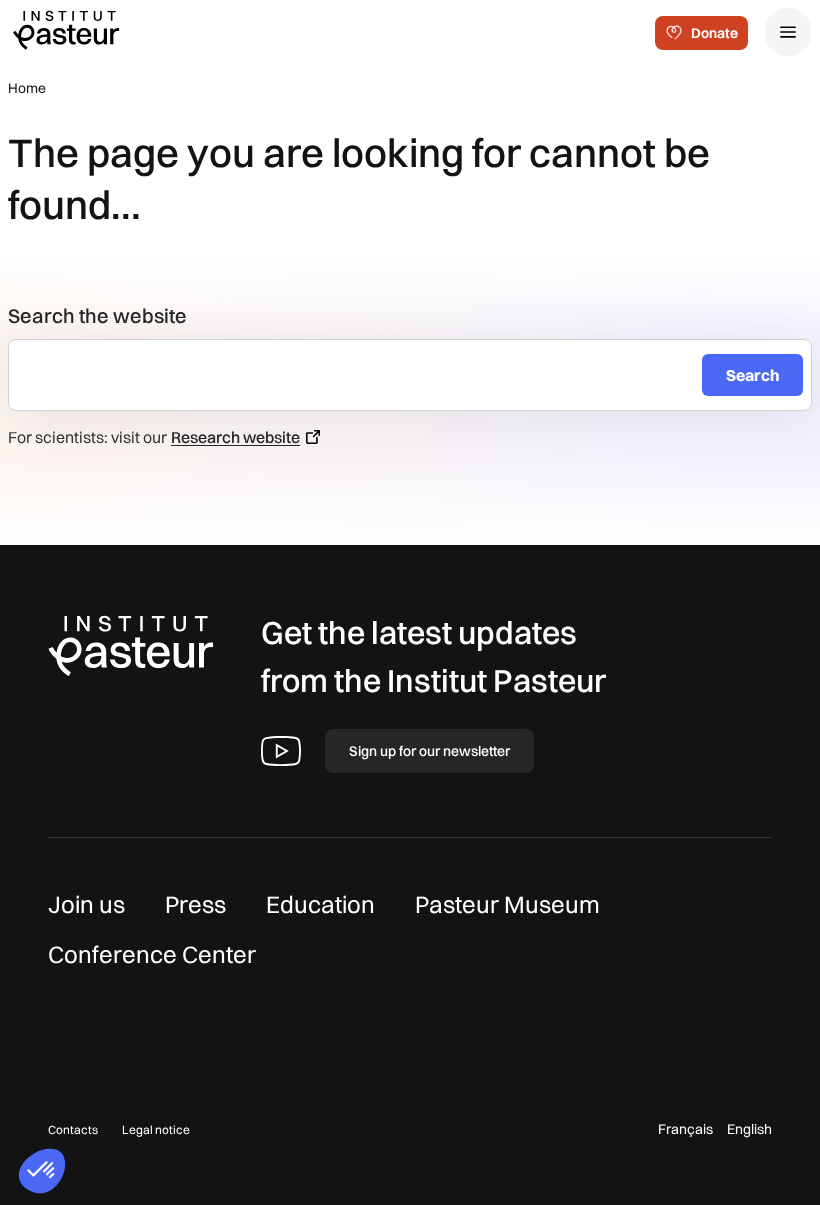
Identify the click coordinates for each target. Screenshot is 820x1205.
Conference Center (152, 954)
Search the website (97, 315)
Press (195, 904)
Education (320, 904)
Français (685, 1129)
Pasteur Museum (507, 904)
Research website (235, 437)
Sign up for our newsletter (429, 751)
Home (27, 88)
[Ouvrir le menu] (788, 32)
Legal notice (156, 1129)
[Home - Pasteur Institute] (66, 29)
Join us (86, 904)
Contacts (73, 1129)
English (749, 1129)
